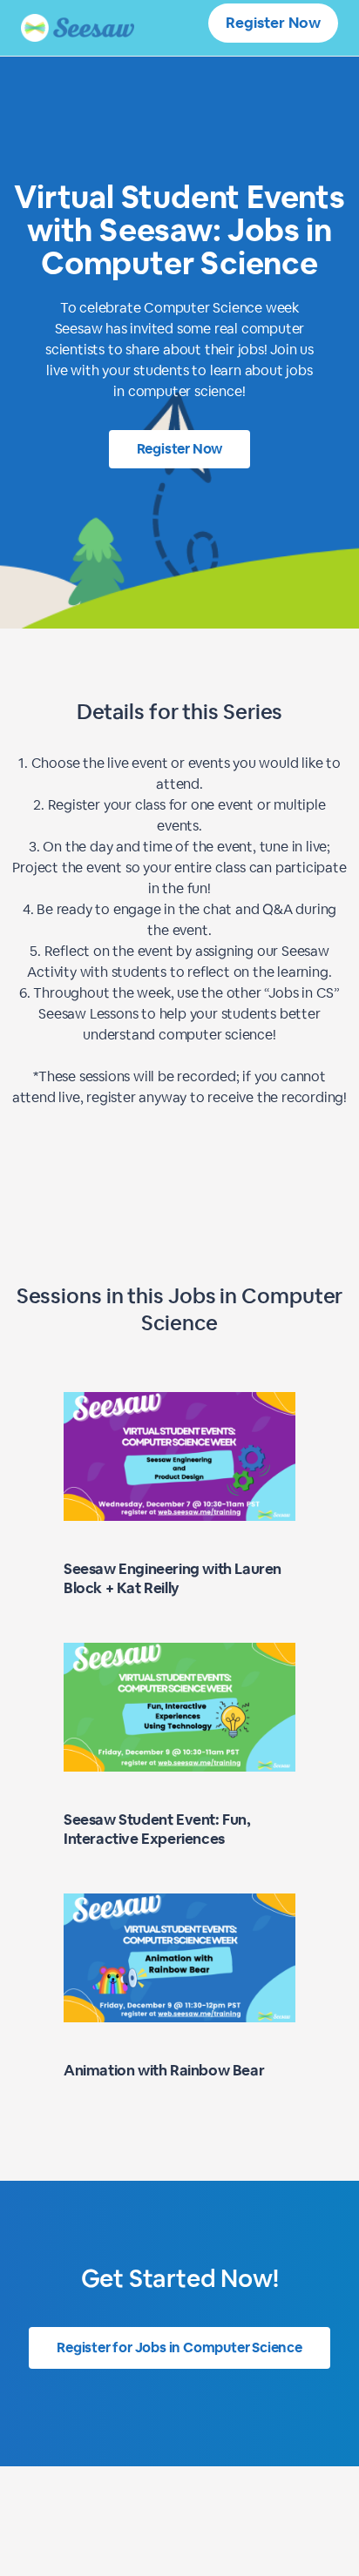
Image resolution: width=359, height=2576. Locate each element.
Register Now (273, 23)
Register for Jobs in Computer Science (179, 2347)
